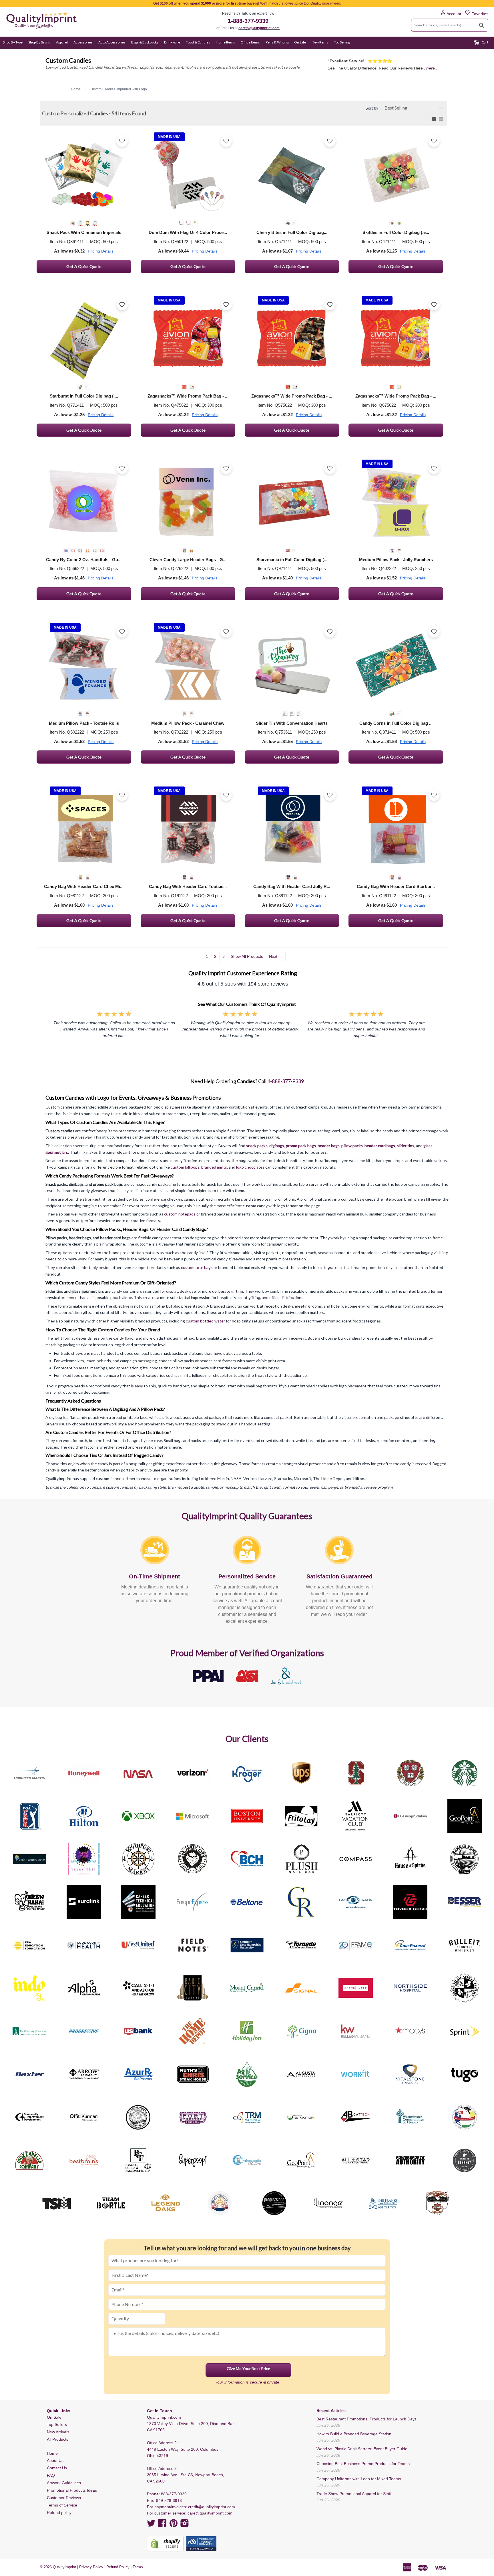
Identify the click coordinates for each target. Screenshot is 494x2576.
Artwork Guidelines (64, 2483)
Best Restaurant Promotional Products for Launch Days (366, 2419)
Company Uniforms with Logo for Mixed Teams (359, 2479)
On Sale (300, 42)
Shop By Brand (39, 42)
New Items (320, 42)
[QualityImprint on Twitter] (151, 2525)
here (431, 68)
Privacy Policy (91, 2567)
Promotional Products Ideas (72, 2490)
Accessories (83, 42)
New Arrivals (58, 2432)
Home (52, 2453)
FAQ (51, 2475)
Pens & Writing (277, 42)
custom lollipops (185, 1167)
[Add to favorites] (122, 141)
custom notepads (180, 1214)
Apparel (62, 42)
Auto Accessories (112, 42)
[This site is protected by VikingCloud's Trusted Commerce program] (201, 2544)
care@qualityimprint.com (259, 28)
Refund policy (59, 2513)
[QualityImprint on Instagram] (185, 2525)
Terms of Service (62, 2505)
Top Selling (342, 42)
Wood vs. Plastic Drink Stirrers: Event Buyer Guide (362, 2449)
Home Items (225, 42)
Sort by (372, 108)
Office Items (250, 42)
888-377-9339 (174, 2494)
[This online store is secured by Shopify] (165, 2544)
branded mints (214, 1167)
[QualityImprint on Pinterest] (174, 2525)
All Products (58, 2439)
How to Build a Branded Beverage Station (354, 2434)
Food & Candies (198, 42)
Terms (138, 2567)
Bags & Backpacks (145, 42)
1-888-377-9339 (248, 21)
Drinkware (172, 42)
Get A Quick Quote (84, 266)
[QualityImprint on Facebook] (162, 2525)
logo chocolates (250, 1167)
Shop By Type (13, 42)
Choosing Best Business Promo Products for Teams (363, 2464)
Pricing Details (101, 251)
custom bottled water (205, 1321)
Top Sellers (57, 2424)
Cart (485, 42)
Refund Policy (118, 2567)
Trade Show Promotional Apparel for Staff (354, 2494)
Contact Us (57, 2468)
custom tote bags (197, 1267)
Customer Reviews (64, 2498)
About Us (55, 2460)
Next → (276, 956)
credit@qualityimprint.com (212, 2507)
